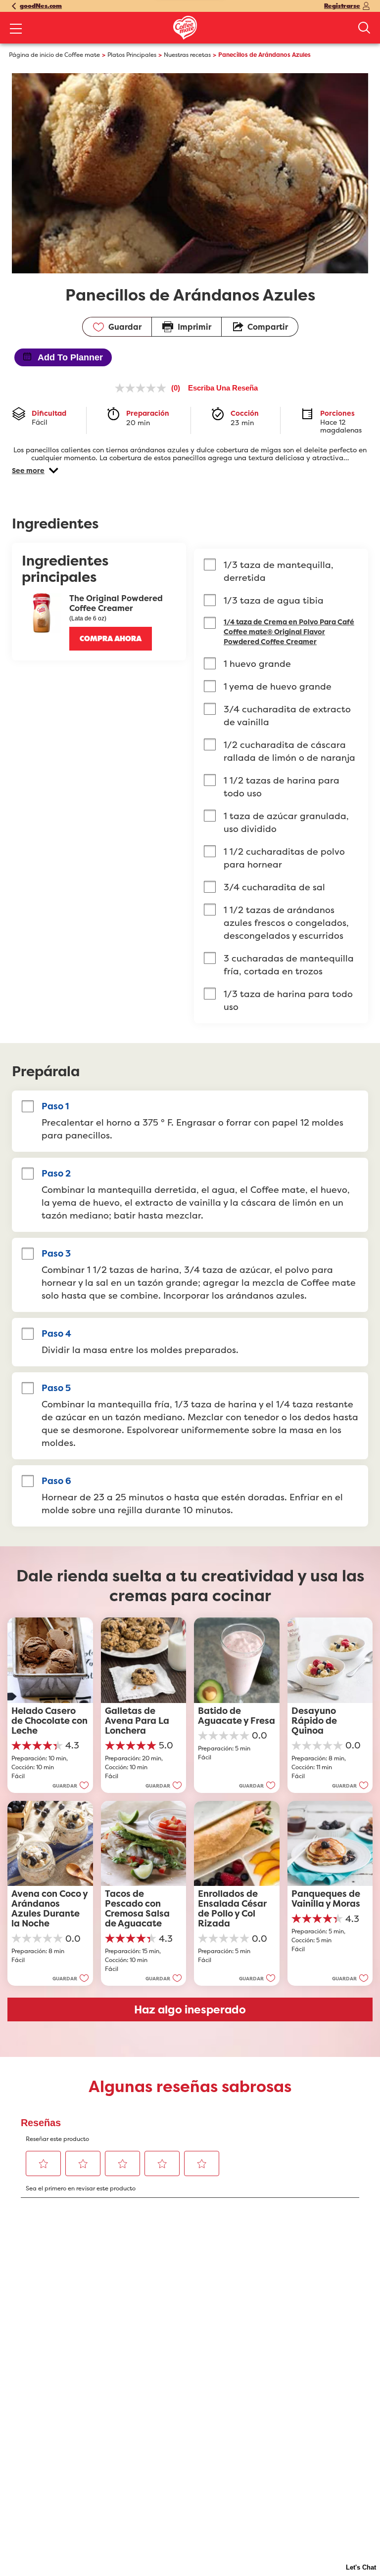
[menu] (16, 30)
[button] (35, 471)
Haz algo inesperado (190, 2009)
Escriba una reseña (223, 388)
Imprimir (194, 327)
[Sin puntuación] (143, 388)
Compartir (268, 327)
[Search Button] (364, 28)
